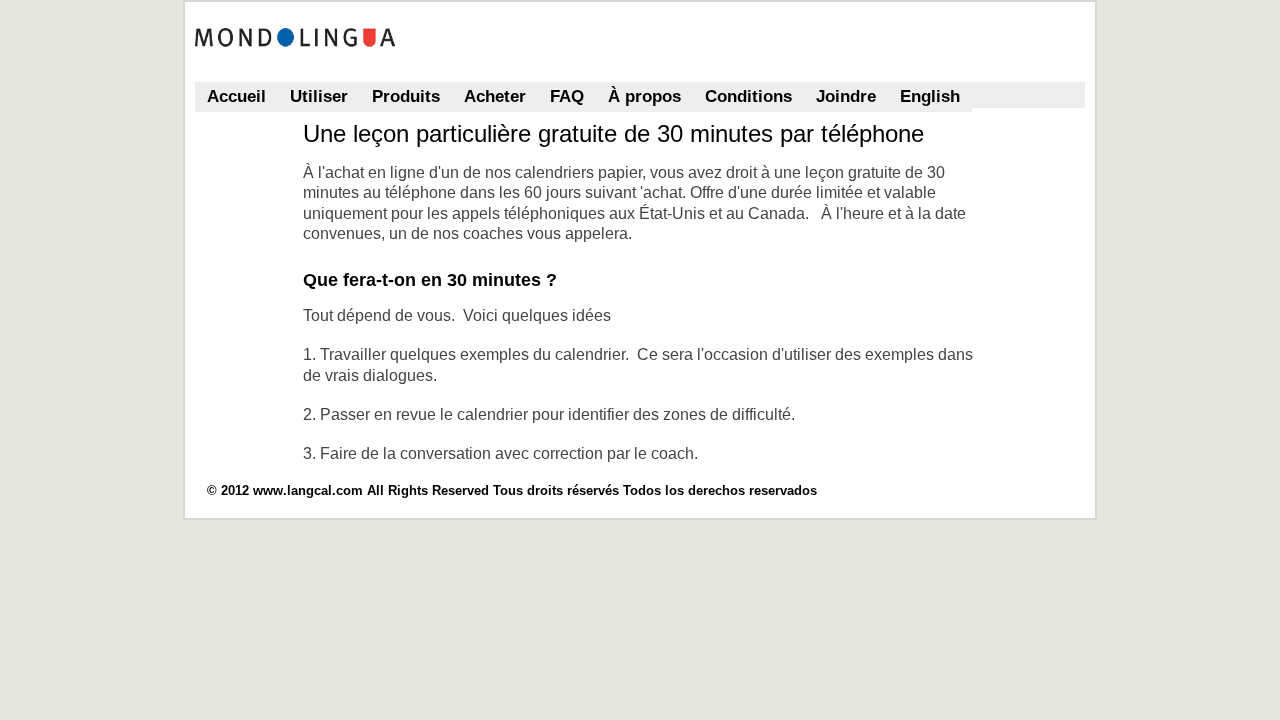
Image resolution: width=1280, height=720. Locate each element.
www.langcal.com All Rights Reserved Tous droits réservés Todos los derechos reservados (535, 490)
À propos (644, 96)
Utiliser (319, 96)
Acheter (495, 96)
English (930, 96)
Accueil (236, 96)
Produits (406, 96)
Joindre (846, 96)
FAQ (567, 96)
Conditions (748, 96)
